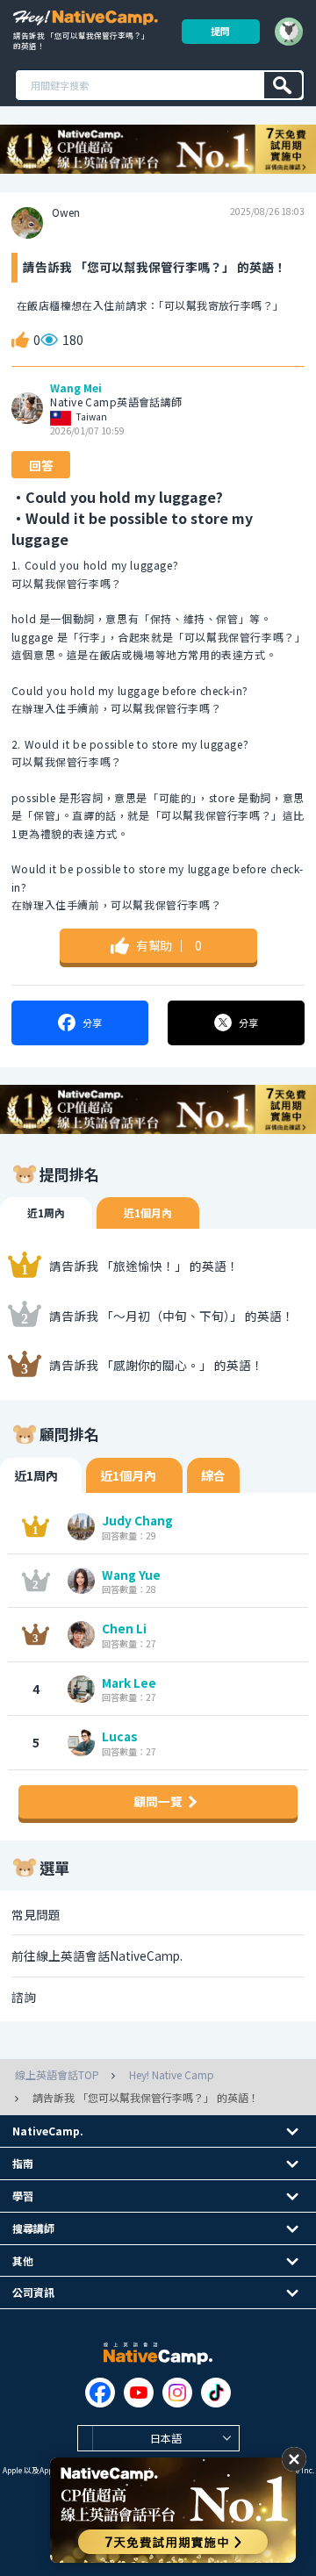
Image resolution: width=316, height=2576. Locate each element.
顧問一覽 (158, 1801)
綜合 (213, 1475)
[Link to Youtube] (139, 2393)
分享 (92, 1023)
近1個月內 (148, 1213)
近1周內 (46, 1213)
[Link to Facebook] (100, 2393)
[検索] (283, 85)
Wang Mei (76, 388)
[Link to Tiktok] (216, 2393)
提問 (220, 31)
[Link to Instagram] (177, 2393)
